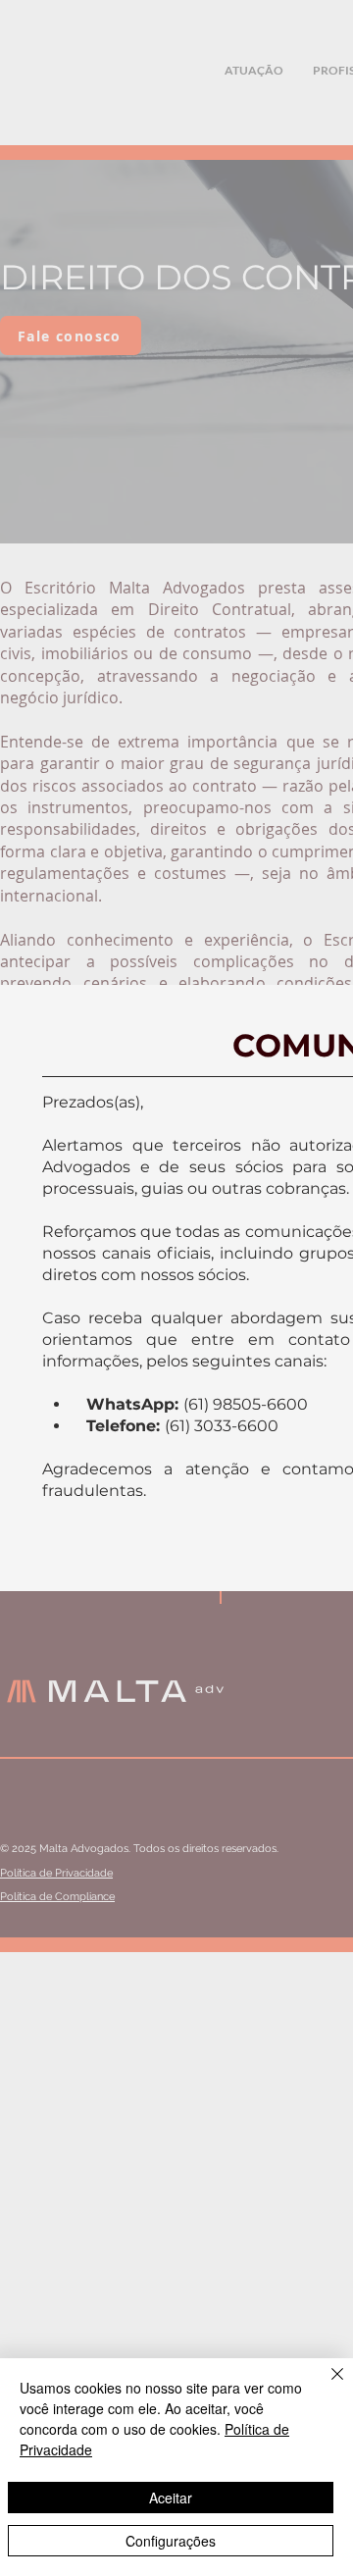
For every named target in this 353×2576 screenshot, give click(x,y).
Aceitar (171, 2498)
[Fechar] (326, 2386)
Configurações (171, 2541)
